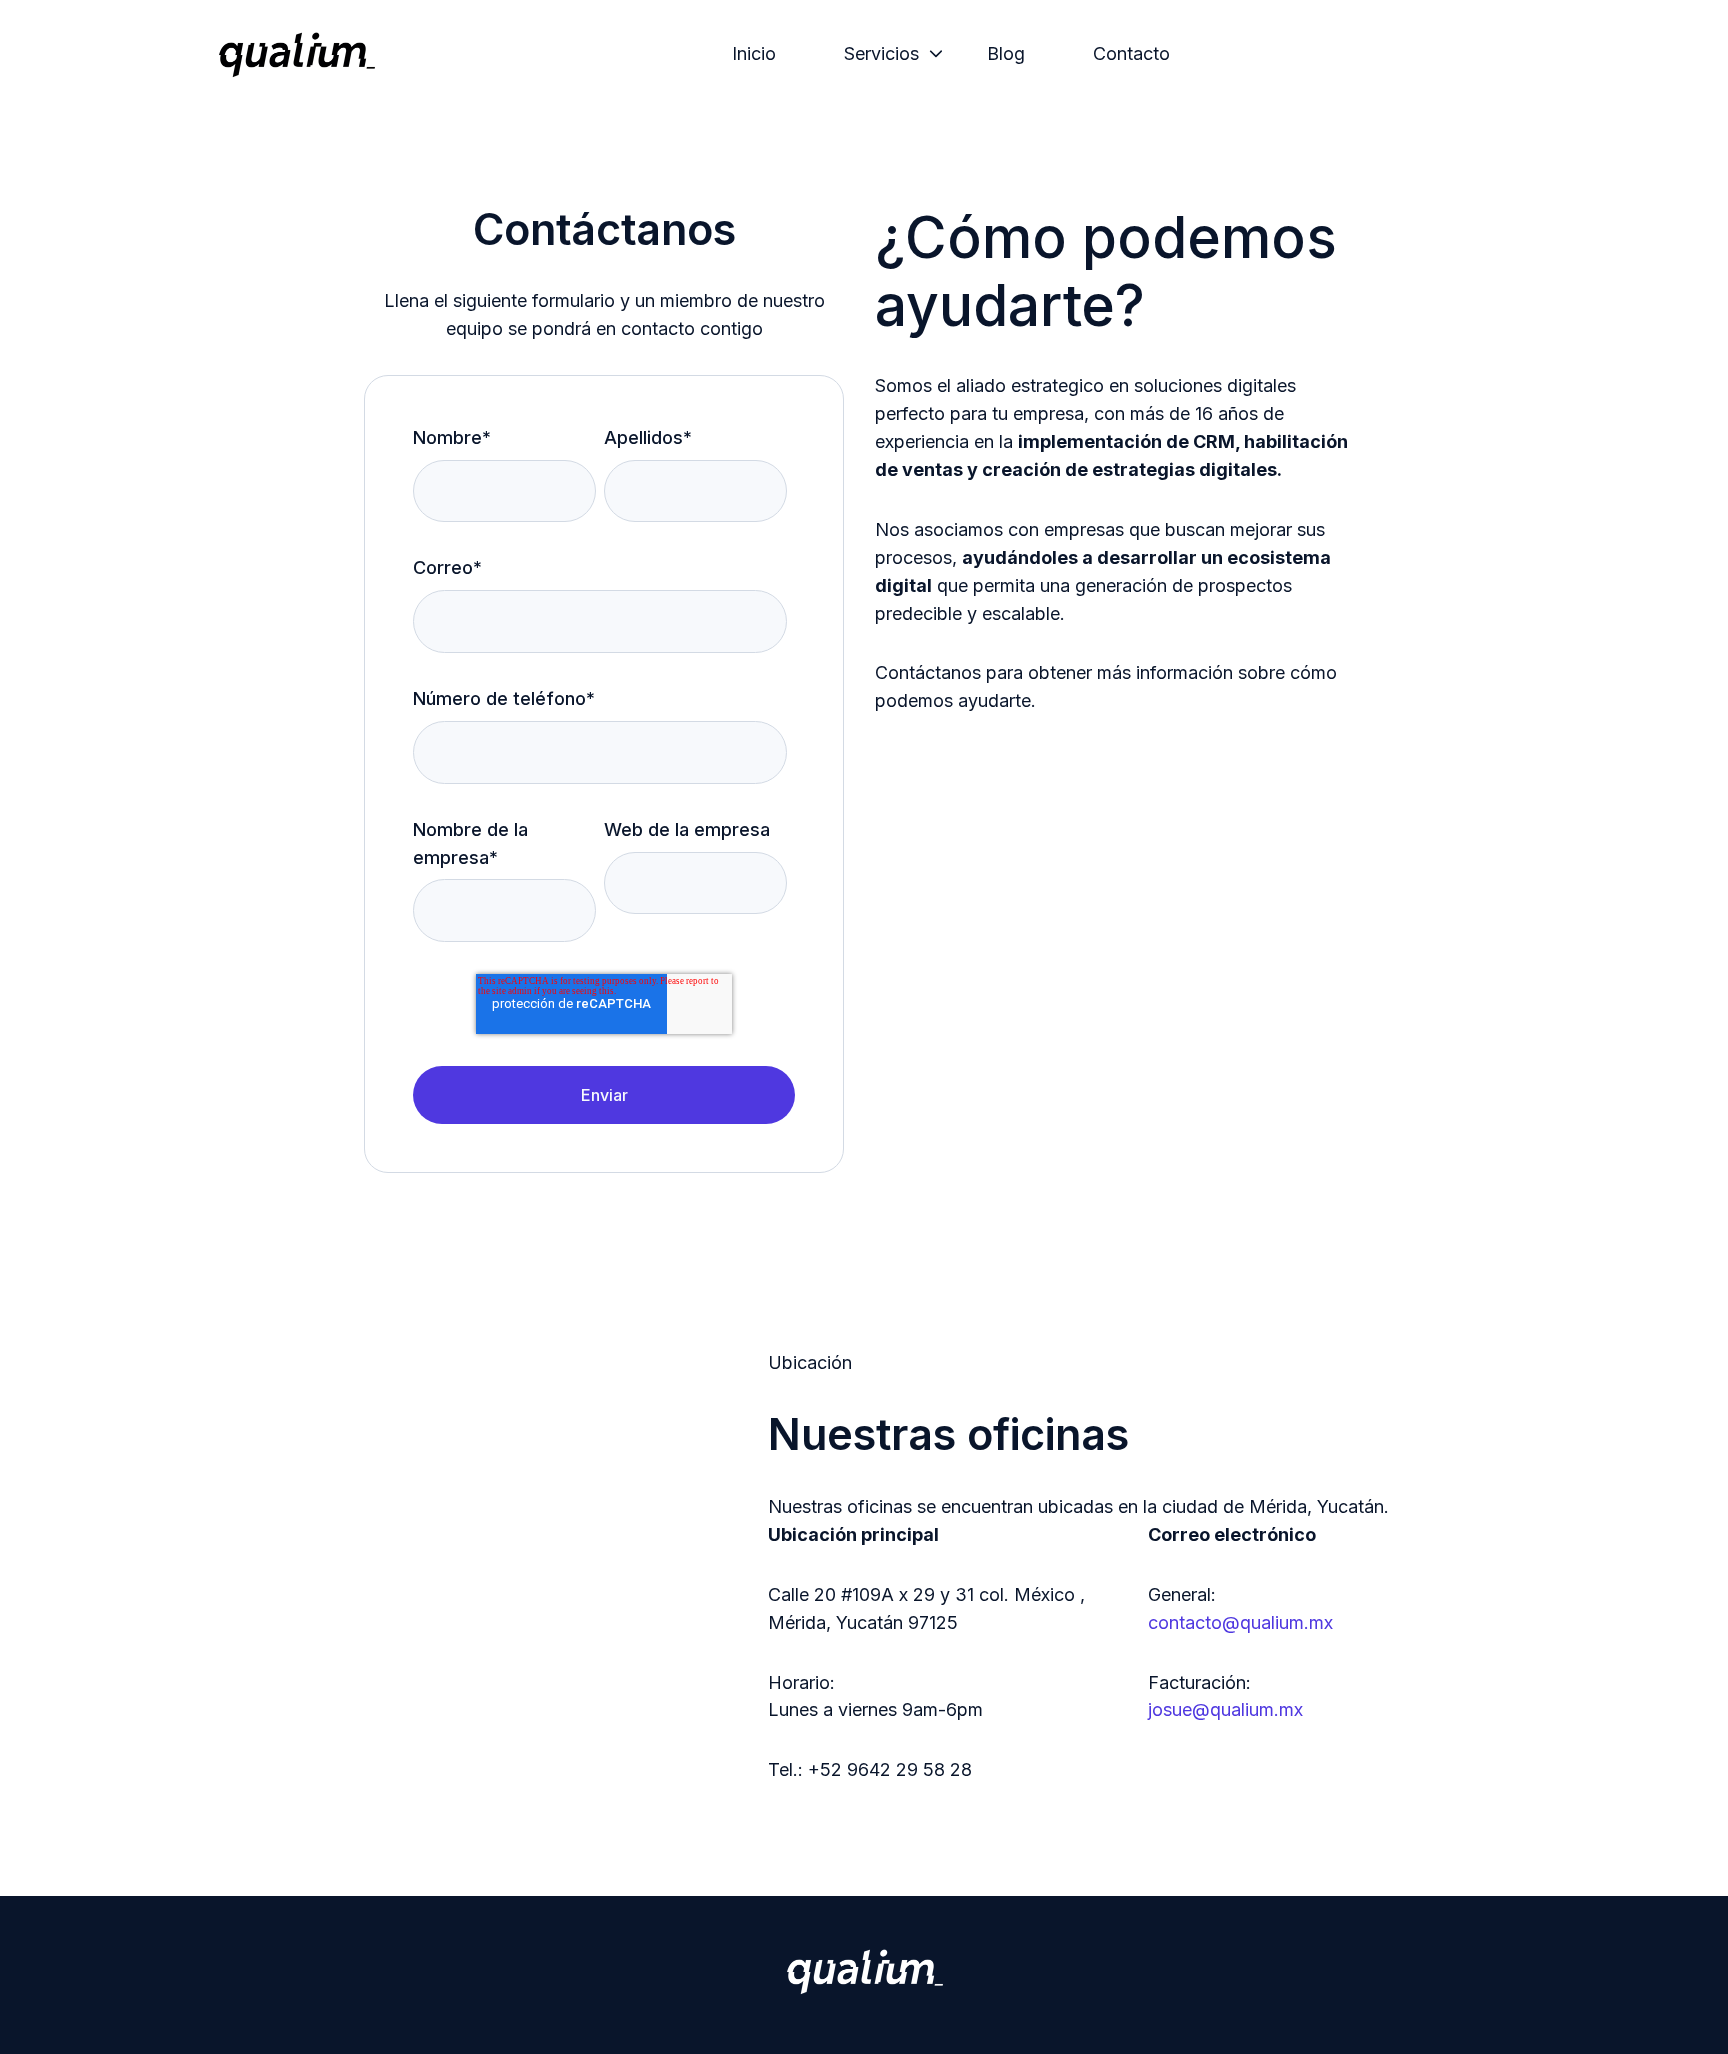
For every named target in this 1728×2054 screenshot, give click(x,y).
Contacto (1131, 53)
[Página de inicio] (296, 54)
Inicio (754, 53)
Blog (1006, 53)
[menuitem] (760, 54)
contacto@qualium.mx (1240, 1622)
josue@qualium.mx (1225, 1709)
